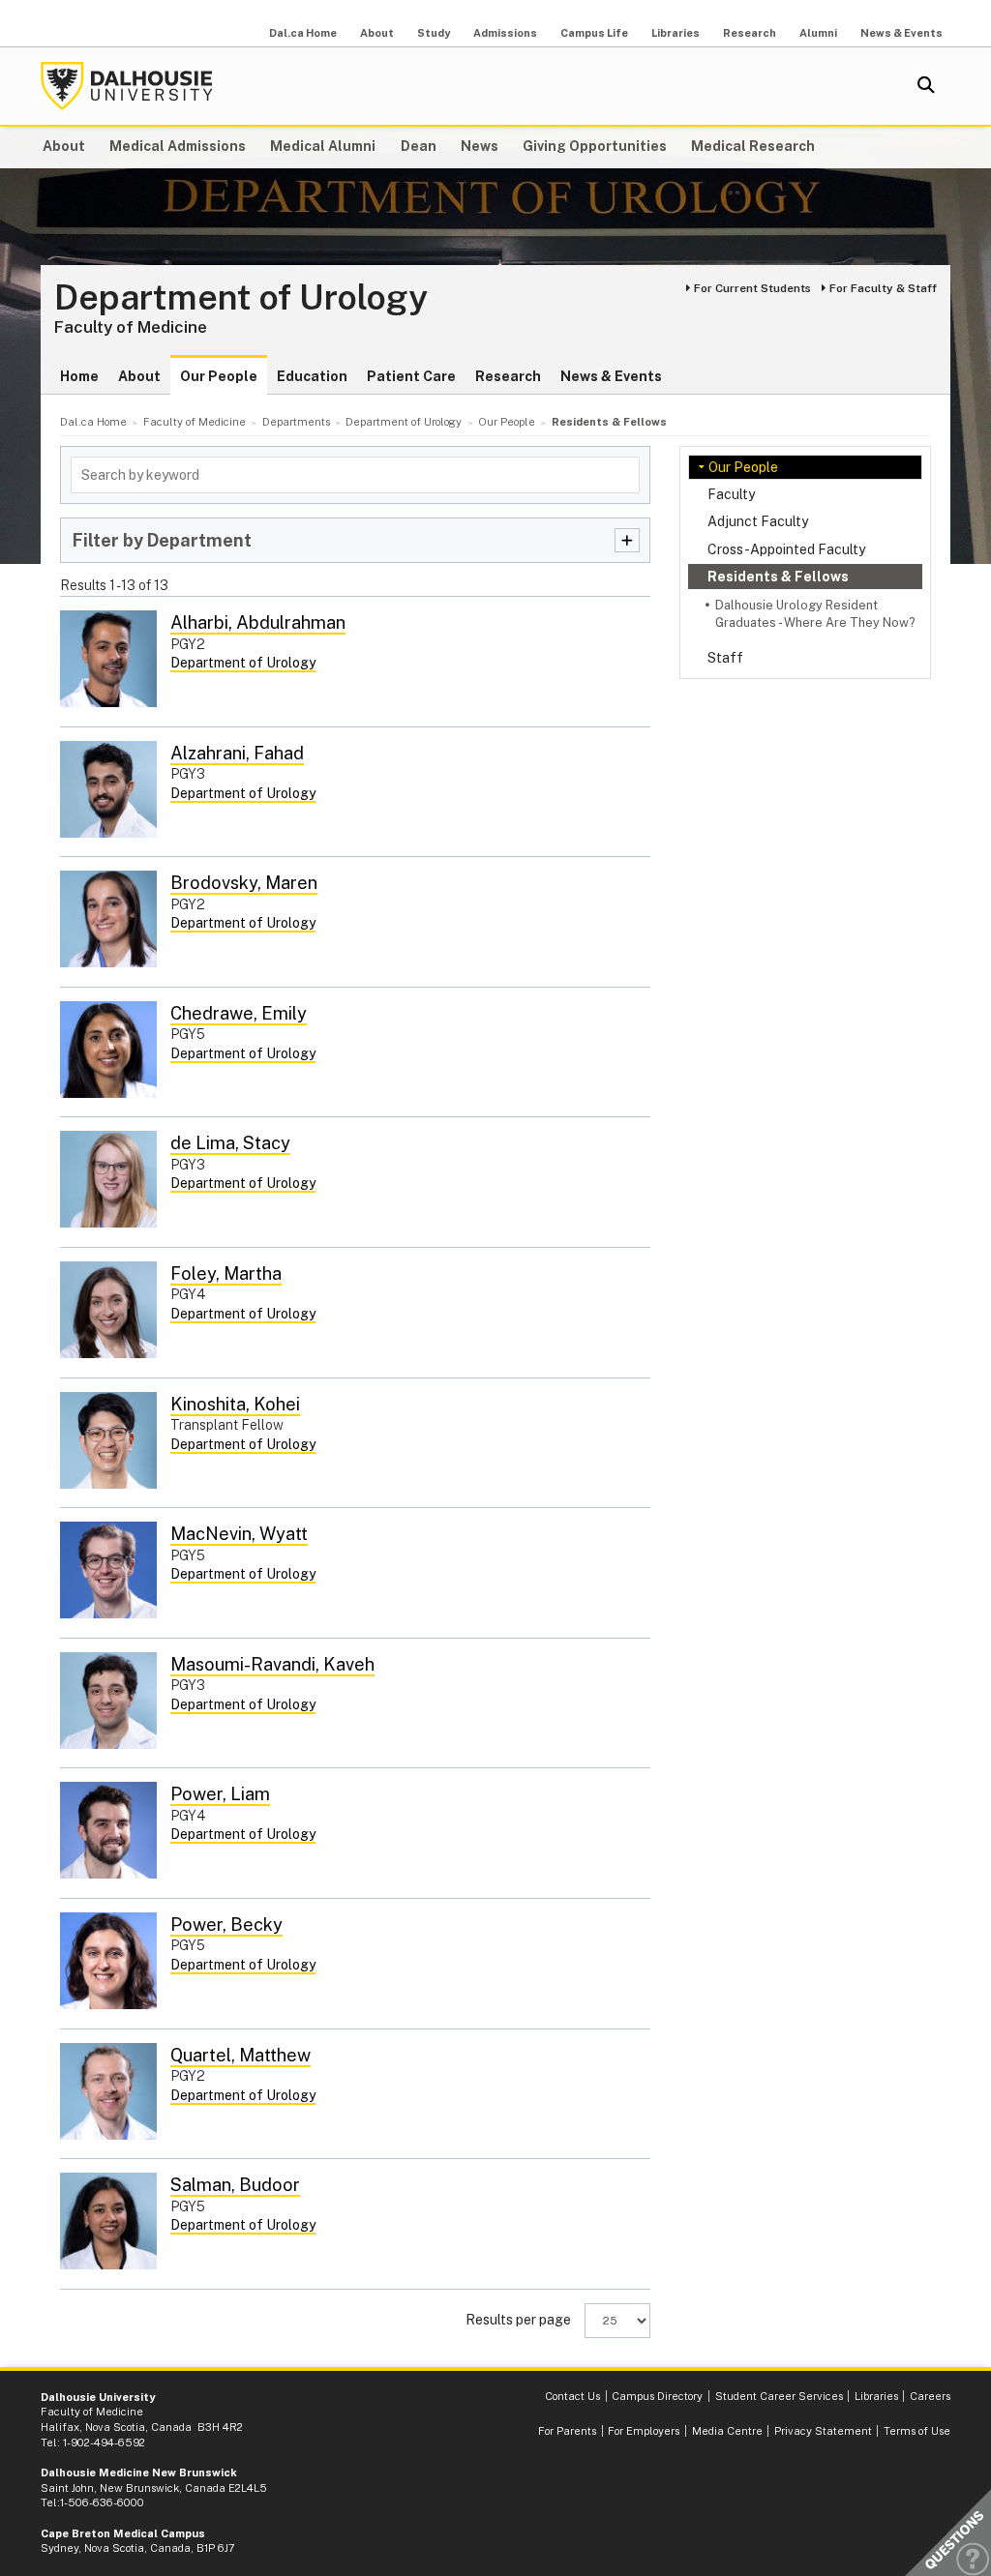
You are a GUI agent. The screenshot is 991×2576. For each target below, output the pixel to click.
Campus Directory (657, 2396)
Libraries (676, 33)
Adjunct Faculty (758, 521)
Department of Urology (241, 298)
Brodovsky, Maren (244, 883)
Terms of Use (917, 2431)
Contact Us (572, 2396)
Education (312, 376)
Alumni (818, 33)
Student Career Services (779, 2396)
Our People (219, 376)
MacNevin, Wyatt (239, 1534)
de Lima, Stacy (230, 1143)
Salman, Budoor (235, 2185)
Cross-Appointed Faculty (786, 549)
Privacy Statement (823, 2431)
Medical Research (753, 146)
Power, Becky (226, 1925)
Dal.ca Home (303, 33)
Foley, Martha (226, 1273)
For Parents (567, 2431)
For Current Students (752, 288)
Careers (930, 2396)
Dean (419, 146)
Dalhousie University (127, 86)
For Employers (644, 2431)
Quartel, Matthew (240, 2055)
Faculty (731, 494)
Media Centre (727, 2431)
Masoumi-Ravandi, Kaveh (272, 1664)
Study (434, 33)
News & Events (901, 33)
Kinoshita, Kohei (235, 1404)
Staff (725, 658)
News (480, 146)
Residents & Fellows (778, 577)
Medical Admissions (178, 146)
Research (750, 33)
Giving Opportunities (595, 146)
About (377, 33)
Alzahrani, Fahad (237, 753)
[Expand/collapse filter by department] (627, 540)
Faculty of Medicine (131, 327)
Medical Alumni (323, 146)
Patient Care (411, 376)
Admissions (505, 33)
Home (79, 376)
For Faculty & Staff (883, 288)
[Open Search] (926, 86)
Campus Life (594, 33)
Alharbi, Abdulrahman (258, 622)
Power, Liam (220, 1794)
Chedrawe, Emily (239, 1013)
